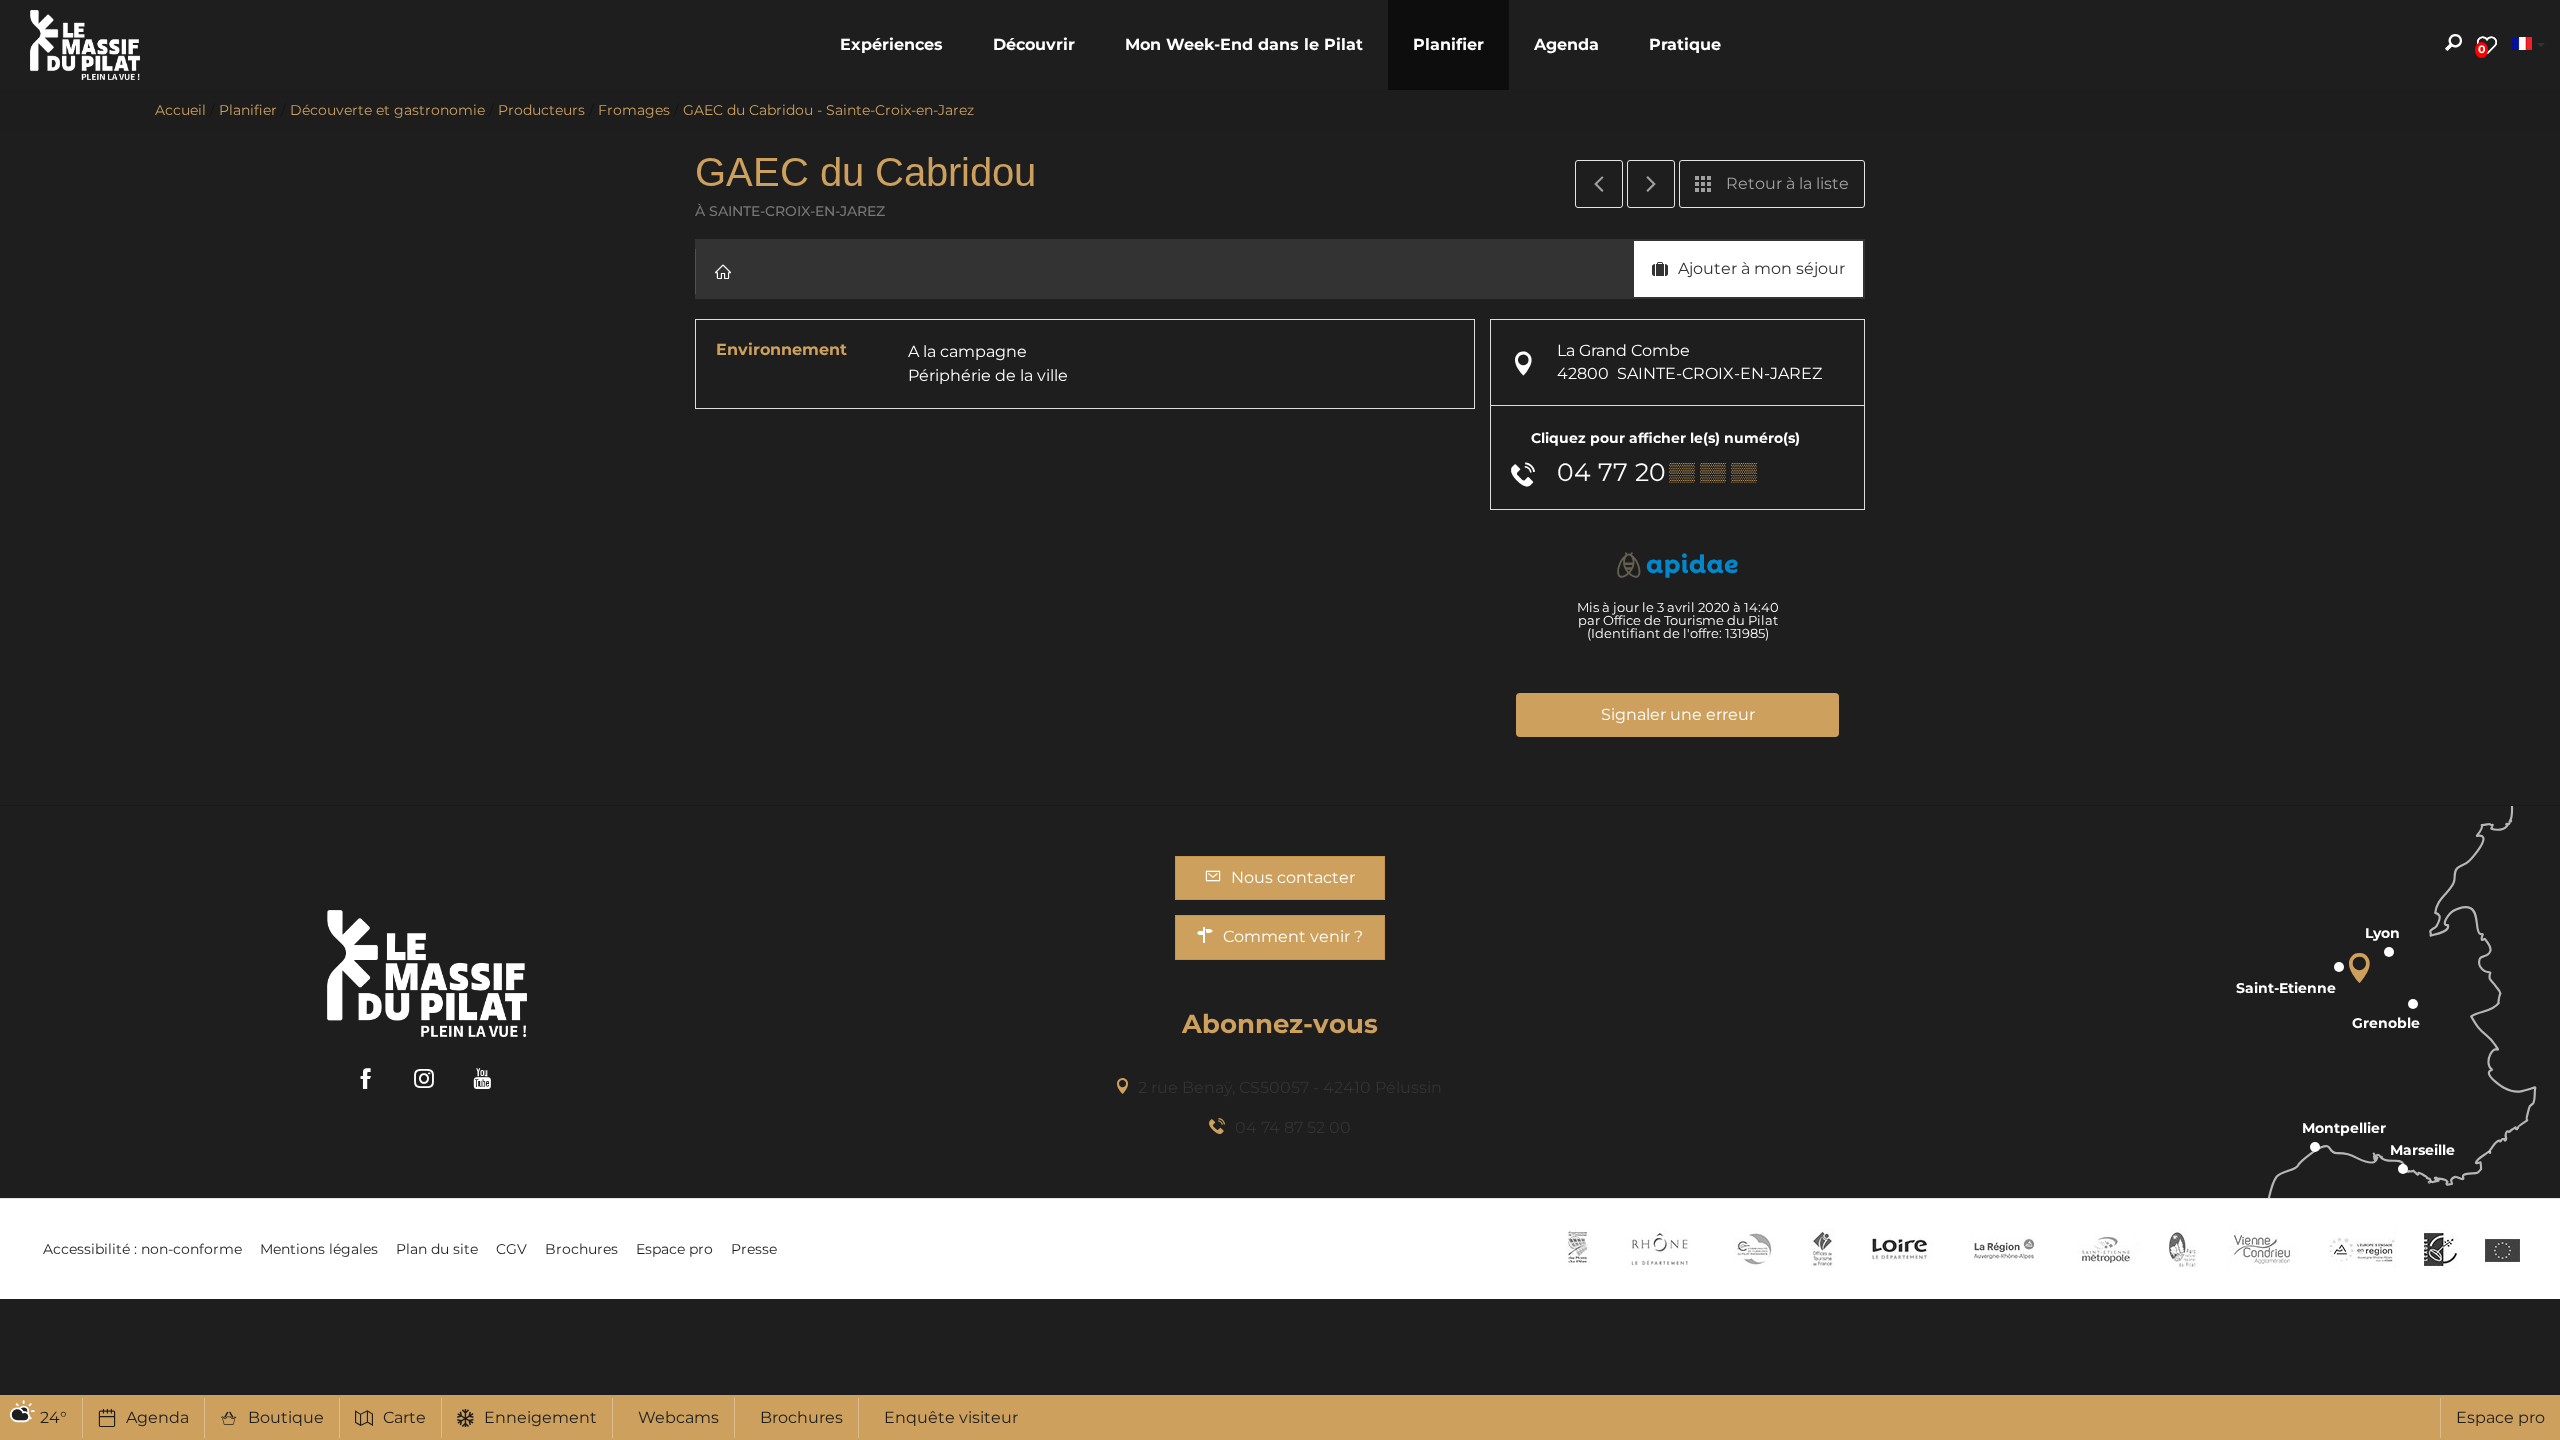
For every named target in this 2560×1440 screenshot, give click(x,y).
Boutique (286, 1417)
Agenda (157, 1417)
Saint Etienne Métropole (2106, 1249)
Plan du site (437, 1249)
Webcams (678, 1417)
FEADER (2362, 1249)
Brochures (801, 1417)
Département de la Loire (1899, 1249)
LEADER (2440, 1249)
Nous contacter (1293, 877)
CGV (511, 1249)
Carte (404, 1417)
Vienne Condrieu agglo (2263, 1249)
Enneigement (540, 1417)
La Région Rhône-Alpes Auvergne (2004, 1249)
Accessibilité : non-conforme (142, 1249)
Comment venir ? (1293, 936)
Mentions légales (319, 1249)
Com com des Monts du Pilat (1577, 1249)
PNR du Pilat (2183, 1249)
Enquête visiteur (951, 1417)
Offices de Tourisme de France (1822, 1249)
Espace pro (2500, 1417)
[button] (891, 45)
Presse (754, 1249)
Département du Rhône (1660, 1249)
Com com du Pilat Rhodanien (1752, 1249)
